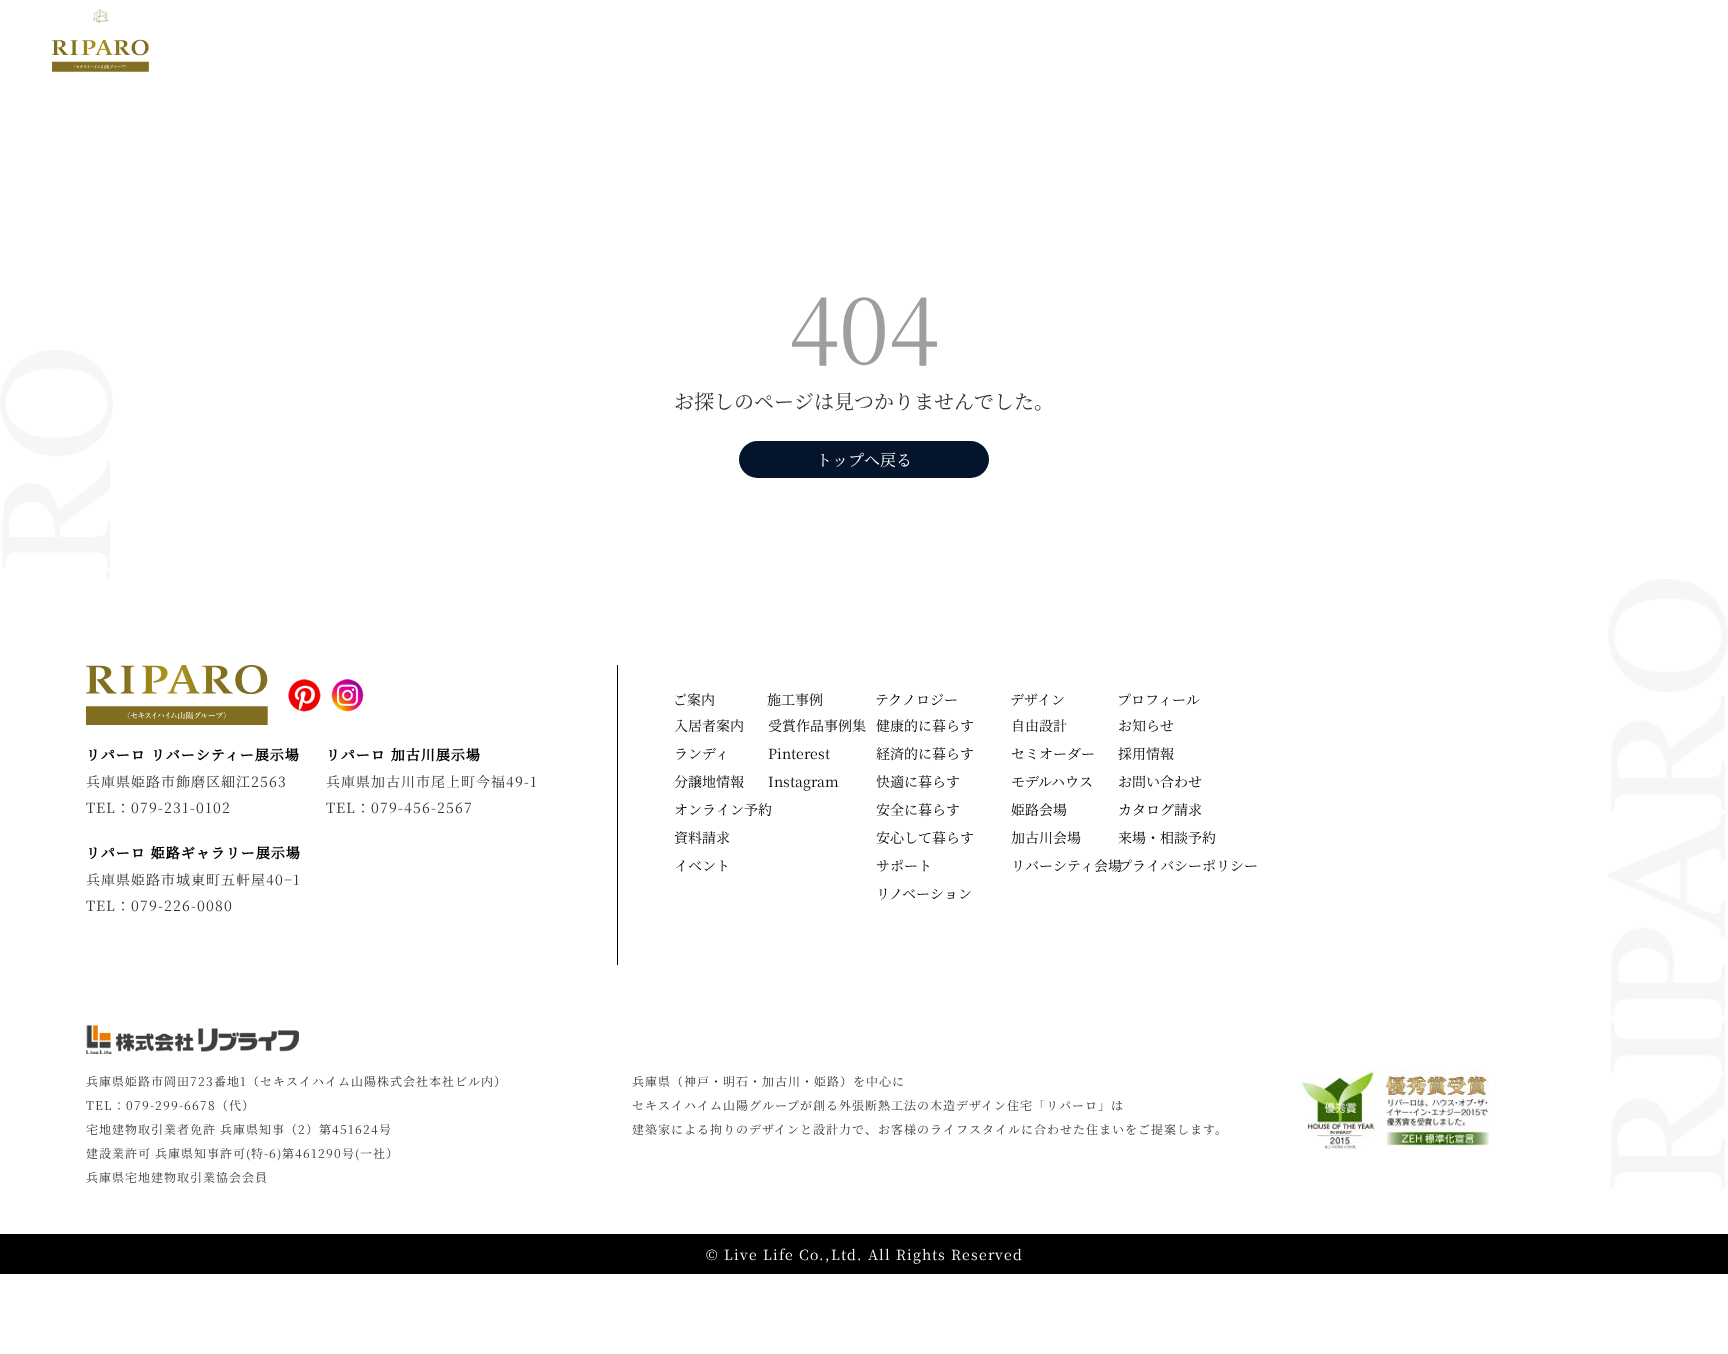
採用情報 (1146, 753)
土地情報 (1252, 40)
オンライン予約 (723, 809)
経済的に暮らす (925, 753)
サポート (904, 865)
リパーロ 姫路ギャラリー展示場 (193, 852)
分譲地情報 (709, 781)
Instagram (803, 781)
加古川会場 (1046, 837)
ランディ (701, 753)
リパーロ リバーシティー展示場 (193, 754)
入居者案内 (709, 725)
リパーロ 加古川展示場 (403, 754)
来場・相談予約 (1167, 837)
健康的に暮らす (925, 725)
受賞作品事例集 (817, 725)
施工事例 (745, 40)
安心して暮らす (925, 837)
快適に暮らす (918, 781)
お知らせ (1478, 40)
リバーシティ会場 (1066, 865)
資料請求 (702, 837)
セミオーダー (1053, 753)
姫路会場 (1039, 809)
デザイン (832, 40)
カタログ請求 (1160, 809)
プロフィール (1158, 699)
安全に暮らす (918, 809)
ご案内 (694, 699)
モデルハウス (1147, 40)
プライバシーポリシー (1185, 865)
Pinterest (799, 753)
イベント (1043, 40)
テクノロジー (938, 40)
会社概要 (1567, 40)
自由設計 (1039, 725)
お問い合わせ (1160, 781)
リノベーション (1365, 40)
